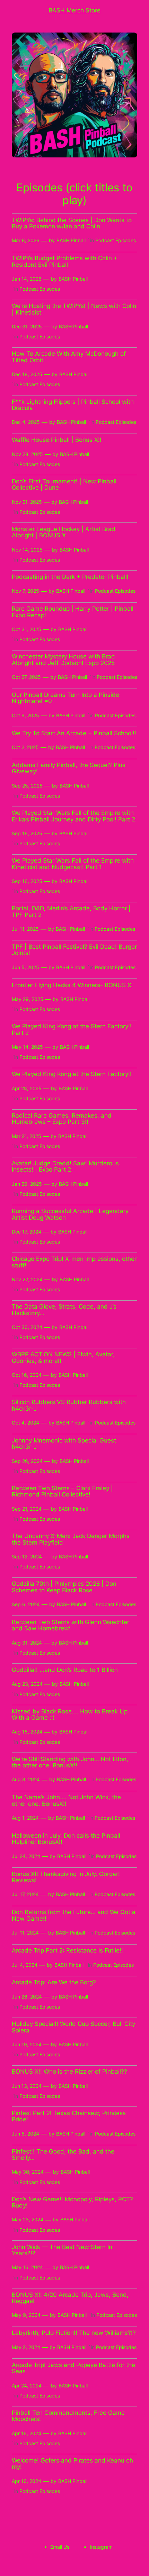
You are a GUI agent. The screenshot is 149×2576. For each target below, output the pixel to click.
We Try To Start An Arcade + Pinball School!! (74, 733)
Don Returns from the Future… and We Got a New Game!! (74, 1915)
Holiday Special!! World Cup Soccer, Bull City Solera (73, 2027)
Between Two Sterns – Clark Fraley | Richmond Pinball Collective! (62, 1491)
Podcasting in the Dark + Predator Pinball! (70, 577)
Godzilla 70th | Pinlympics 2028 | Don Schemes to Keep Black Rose (64, 1587)
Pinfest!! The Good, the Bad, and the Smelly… (63, 2155)
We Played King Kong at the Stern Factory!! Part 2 (72, 1030)
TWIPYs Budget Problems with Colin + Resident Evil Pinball (65, 261)
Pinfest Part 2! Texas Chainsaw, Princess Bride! (69, 2116)
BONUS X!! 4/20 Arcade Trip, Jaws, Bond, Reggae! (70, 2298)
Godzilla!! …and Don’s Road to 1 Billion (65, 1670)
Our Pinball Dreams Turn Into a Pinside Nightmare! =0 (65, 698)
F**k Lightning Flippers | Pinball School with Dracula (73, 405)
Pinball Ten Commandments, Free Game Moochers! (68, 2416)
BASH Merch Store (74, 10)
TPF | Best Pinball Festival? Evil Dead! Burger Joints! (74, 950)
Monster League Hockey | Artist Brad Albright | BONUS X (64, 532)
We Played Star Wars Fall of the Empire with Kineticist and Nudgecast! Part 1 (73, 864)
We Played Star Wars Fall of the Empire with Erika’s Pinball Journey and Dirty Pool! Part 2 (73, 816)
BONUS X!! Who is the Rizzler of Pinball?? (69, 2072)
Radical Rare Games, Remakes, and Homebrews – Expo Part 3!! (62, 1119)
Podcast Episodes (116, 240)
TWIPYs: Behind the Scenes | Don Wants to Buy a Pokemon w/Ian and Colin (72, 223)
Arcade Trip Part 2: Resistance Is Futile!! (67, 1950)
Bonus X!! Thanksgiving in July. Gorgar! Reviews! (66, 1877)
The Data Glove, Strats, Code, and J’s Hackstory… (64, 1310)
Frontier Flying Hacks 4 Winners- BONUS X (72, 985)
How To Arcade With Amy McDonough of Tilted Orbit (69, 357)
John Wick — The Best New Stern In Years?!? (62, 2250)
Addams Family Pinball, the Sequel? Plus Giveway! (69, 768)
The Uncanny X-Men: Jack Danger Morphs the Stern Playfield (71, 1539)
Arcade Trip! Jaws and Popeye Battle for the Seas (73, 2368)
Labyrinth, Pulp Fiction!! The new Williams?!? (74, 2333)
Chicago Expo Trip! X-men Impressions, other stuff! (74, 1262)
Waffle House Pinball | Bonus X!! (57, 440)
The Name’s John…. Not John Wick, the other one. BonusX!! (66, 1800)
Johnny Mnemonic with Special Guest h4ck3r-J (64, 1444)
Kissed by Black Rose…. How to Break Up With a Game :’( (70, 1715)
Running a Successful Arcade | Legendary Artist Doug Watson (70, 1214)
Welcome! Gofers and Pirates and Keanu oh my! (72, 2464)
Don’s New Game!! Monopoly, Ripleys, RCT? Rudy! (72, 2202)
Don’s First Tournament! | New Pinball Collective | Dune (64, 485)
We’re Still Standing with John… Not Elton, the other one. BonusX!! (70, 1762)
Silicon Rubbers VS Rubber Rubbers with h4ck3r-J (69, 1405)
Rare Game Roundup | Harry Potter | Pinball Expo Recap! (73, 612)
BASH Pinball (71, 240)
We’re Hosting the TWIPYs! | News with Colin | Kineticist (74, 309)
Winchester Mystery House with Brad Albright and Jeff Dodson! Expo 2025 (63, 660)
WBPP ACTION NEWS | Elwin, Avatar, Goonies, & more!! (63, 1358)
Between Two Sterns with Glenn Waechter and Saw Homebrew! (71, 1625)
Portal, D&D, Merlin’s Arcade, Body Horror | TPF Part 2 (71, 912)
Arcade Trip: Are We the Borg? (54, 1982)
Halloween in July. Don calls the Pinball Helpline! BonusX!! (66, 1839)
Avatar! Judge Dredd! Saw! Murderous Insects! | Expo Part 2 (65, 1167)
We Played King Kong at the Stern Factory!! (72, 1074)
